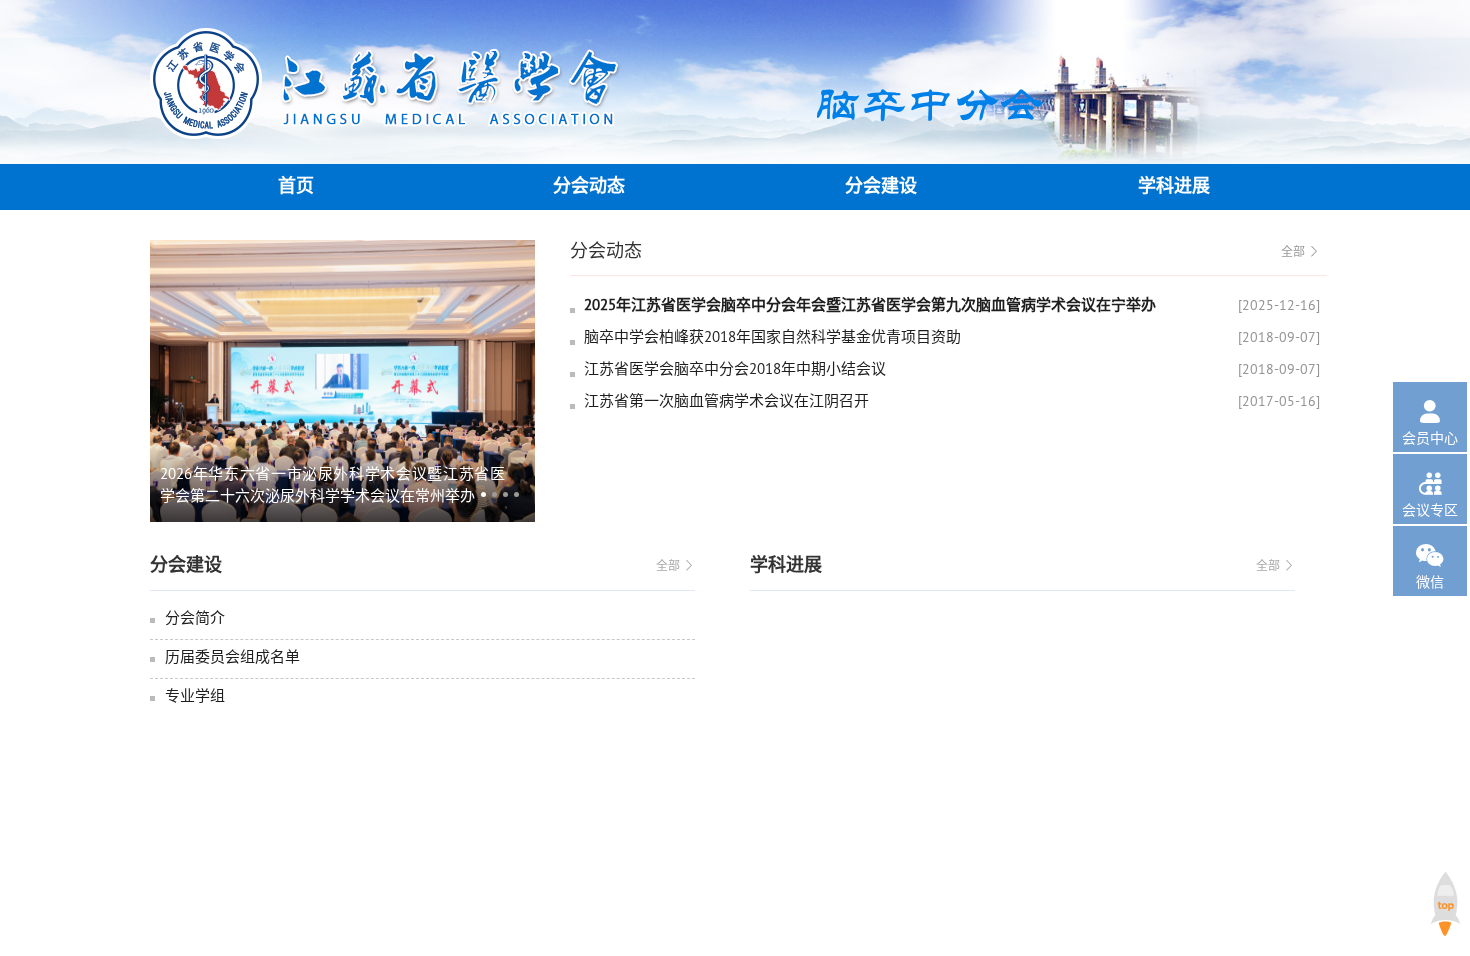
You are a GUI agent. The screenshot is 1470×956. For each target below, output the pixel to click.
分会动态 (589, 186)
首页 (296, 186)
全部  (1300, 251)
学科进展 (1174, 186)
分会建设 (881, 186)
